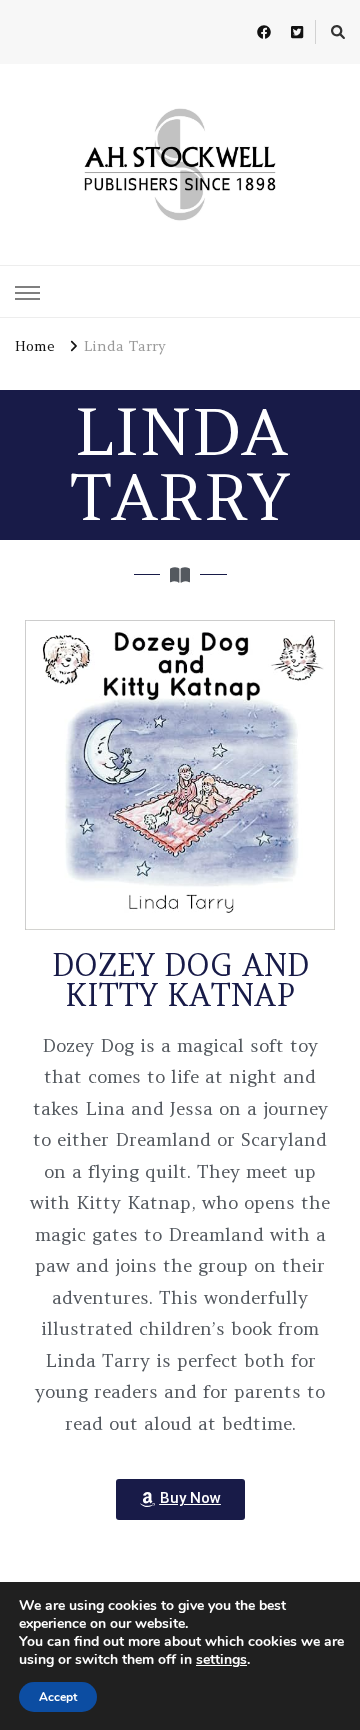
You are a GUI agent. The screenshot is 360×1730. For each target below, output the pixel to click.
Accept (58, 1697)
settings (221, 1660)
